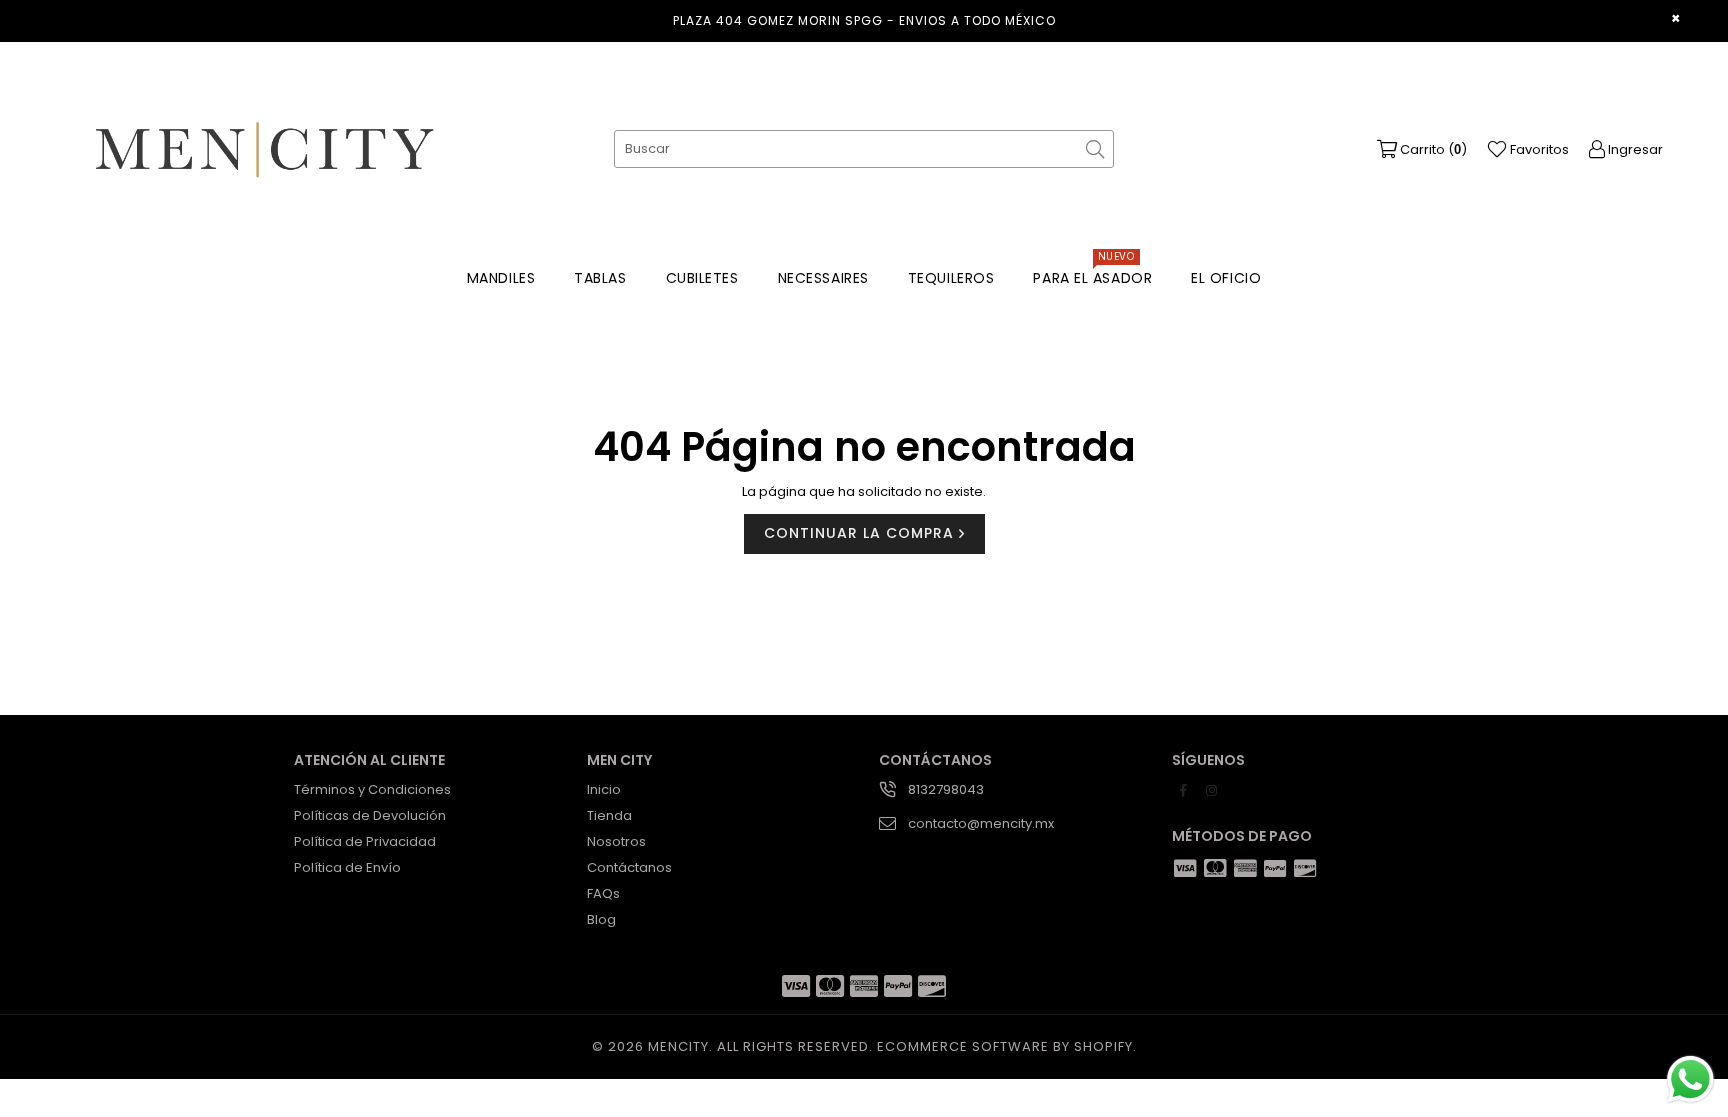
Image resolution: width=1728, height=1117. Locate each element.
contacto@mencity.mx (981, 823)
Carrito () (1432, 149)
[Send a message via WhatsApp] (1690, 1079)
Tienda (609, 815)
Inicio (604, 789)
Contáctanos (629, 867)
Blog (601, 919)
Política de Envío (347, 867)
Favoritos (1538, 149)
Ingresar (1634, 149)
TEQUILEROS (951, 278)
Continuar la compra (861, 533)
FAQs (603, 893)
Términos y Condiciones (372, 789)
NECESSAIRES (823, 278)
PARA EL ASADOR (1092, 273)
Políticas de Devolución (370, 815)
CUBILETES (702, 278)
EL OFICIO (1226, 278)
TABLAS (600, 278)
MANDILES (501, 278)
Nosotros (616, 841)
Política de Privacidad (365, 841)
